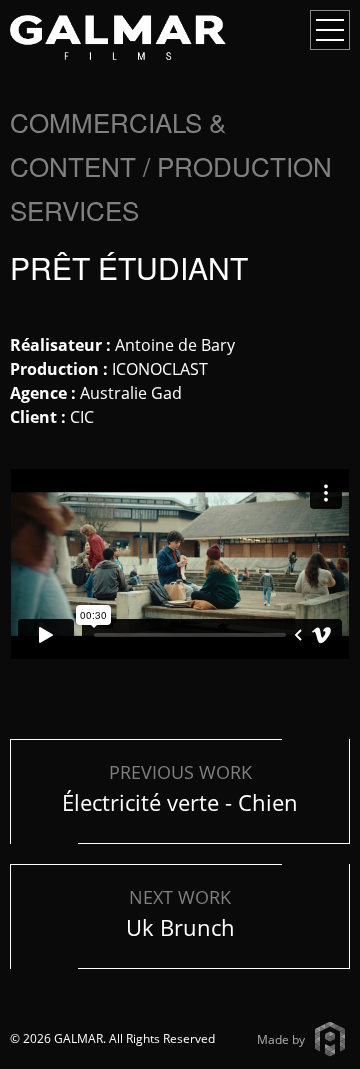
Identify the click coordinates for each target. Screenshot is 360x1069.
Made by (281, 1039)
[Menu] (330, 30)
